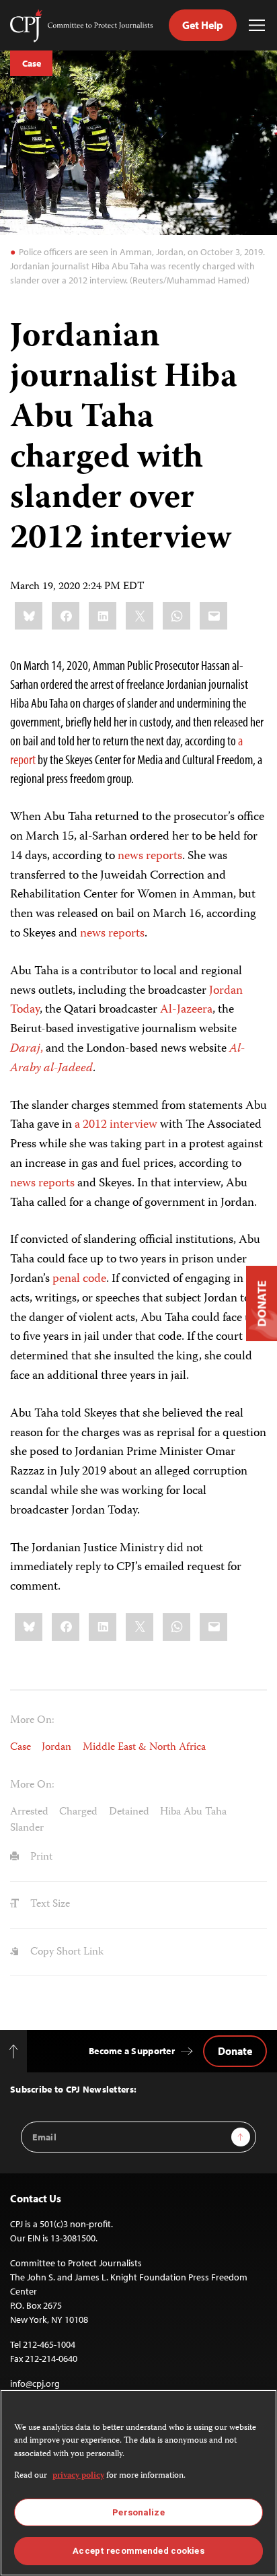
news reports (150, 856)
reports (56, 1184)
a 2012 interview (116, 1125)
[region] (138, 2483)
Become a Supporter (132, 2051)
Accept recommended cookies (138, 2551)
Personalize (138, 2512)
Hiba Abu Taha (193, 1812)
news (23, 1184)
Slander (27, 1828)
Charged (78, 1812)
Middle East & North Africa (144, 1748)
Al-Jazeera (186, 1010)
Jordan (56, 1748)
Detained (129, 1812)
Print (40, 1857)
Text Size (49, 1904)
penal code (79, 1279)
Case (31, 63)
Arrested (29, 1812)
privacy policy (78, 2476)
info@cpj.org (35, 2383)
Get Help (203, 25)
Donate (235, 2051)
